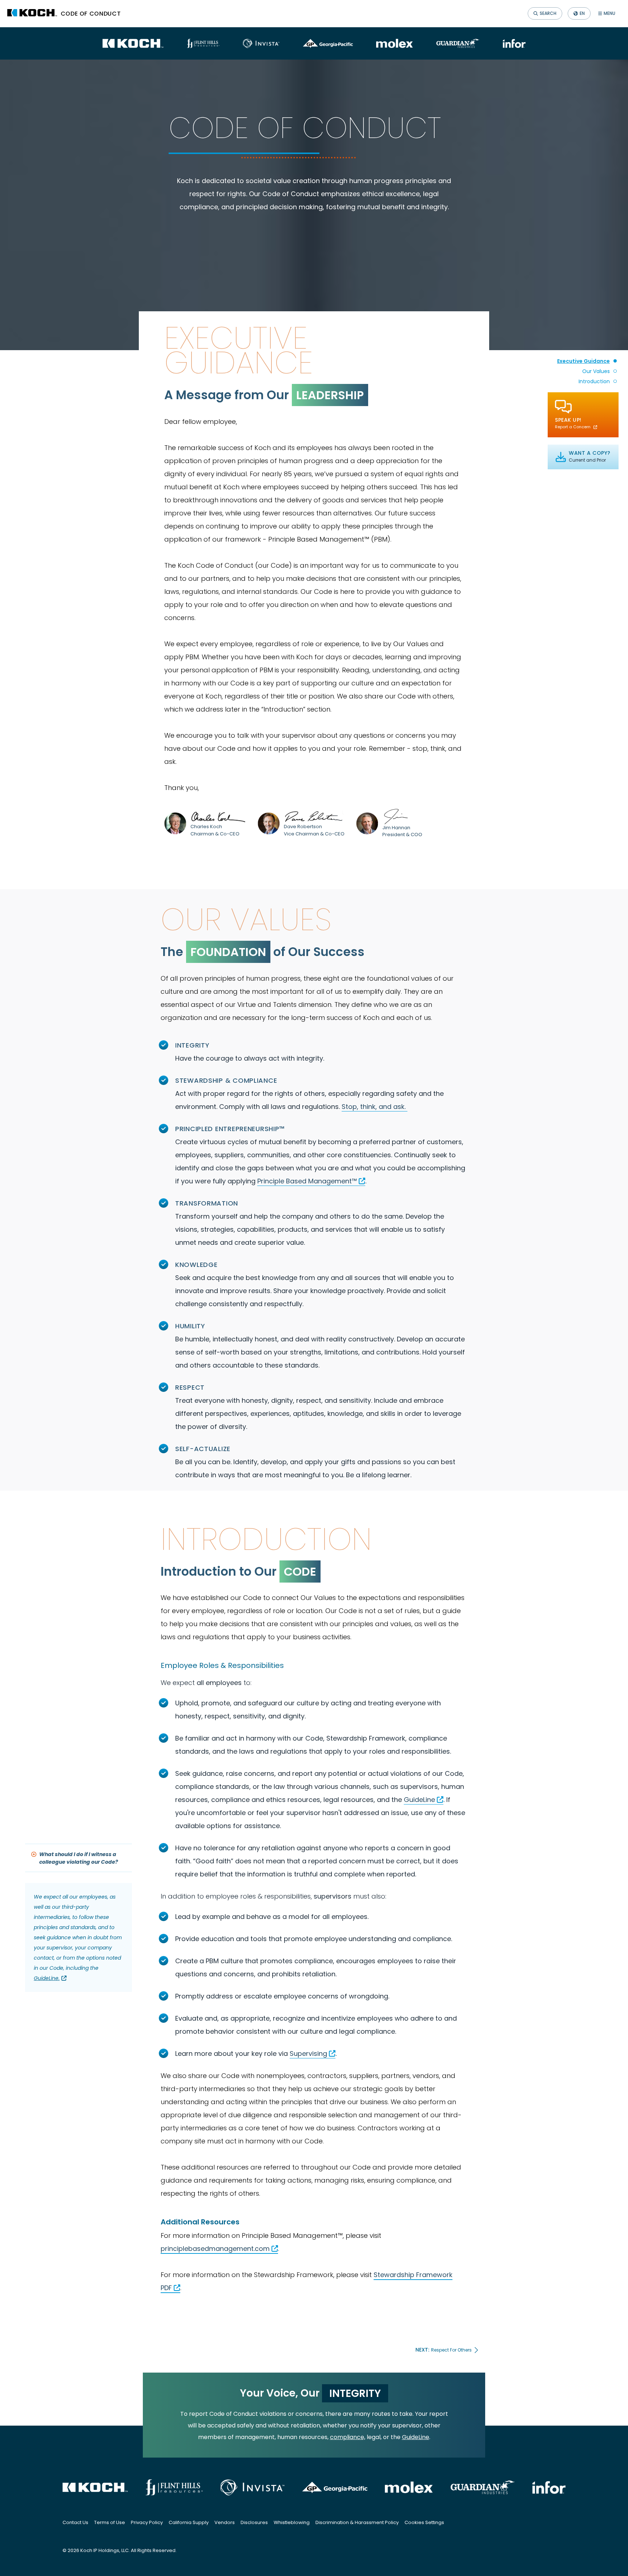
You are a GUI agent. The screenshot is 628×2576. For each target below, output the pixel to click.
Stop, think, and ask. (374, 1107)
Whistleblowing (292, 2522)
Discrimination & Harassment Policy (357, 2522)
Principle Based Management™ (307, 1181)
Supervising (308, 2053)
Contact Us (75, 2522)
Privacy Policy (147, 2522)
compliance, (348, 2437)
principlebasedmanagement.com (215, 2249)
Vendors (225, 2522)
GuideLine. (47, 1978)
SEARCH (548, 13)
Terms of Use (110, 2522)
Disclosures (254, 2522)
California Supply (189, 2522)
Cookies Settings (424, 2522)
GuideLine (419, 1800)
